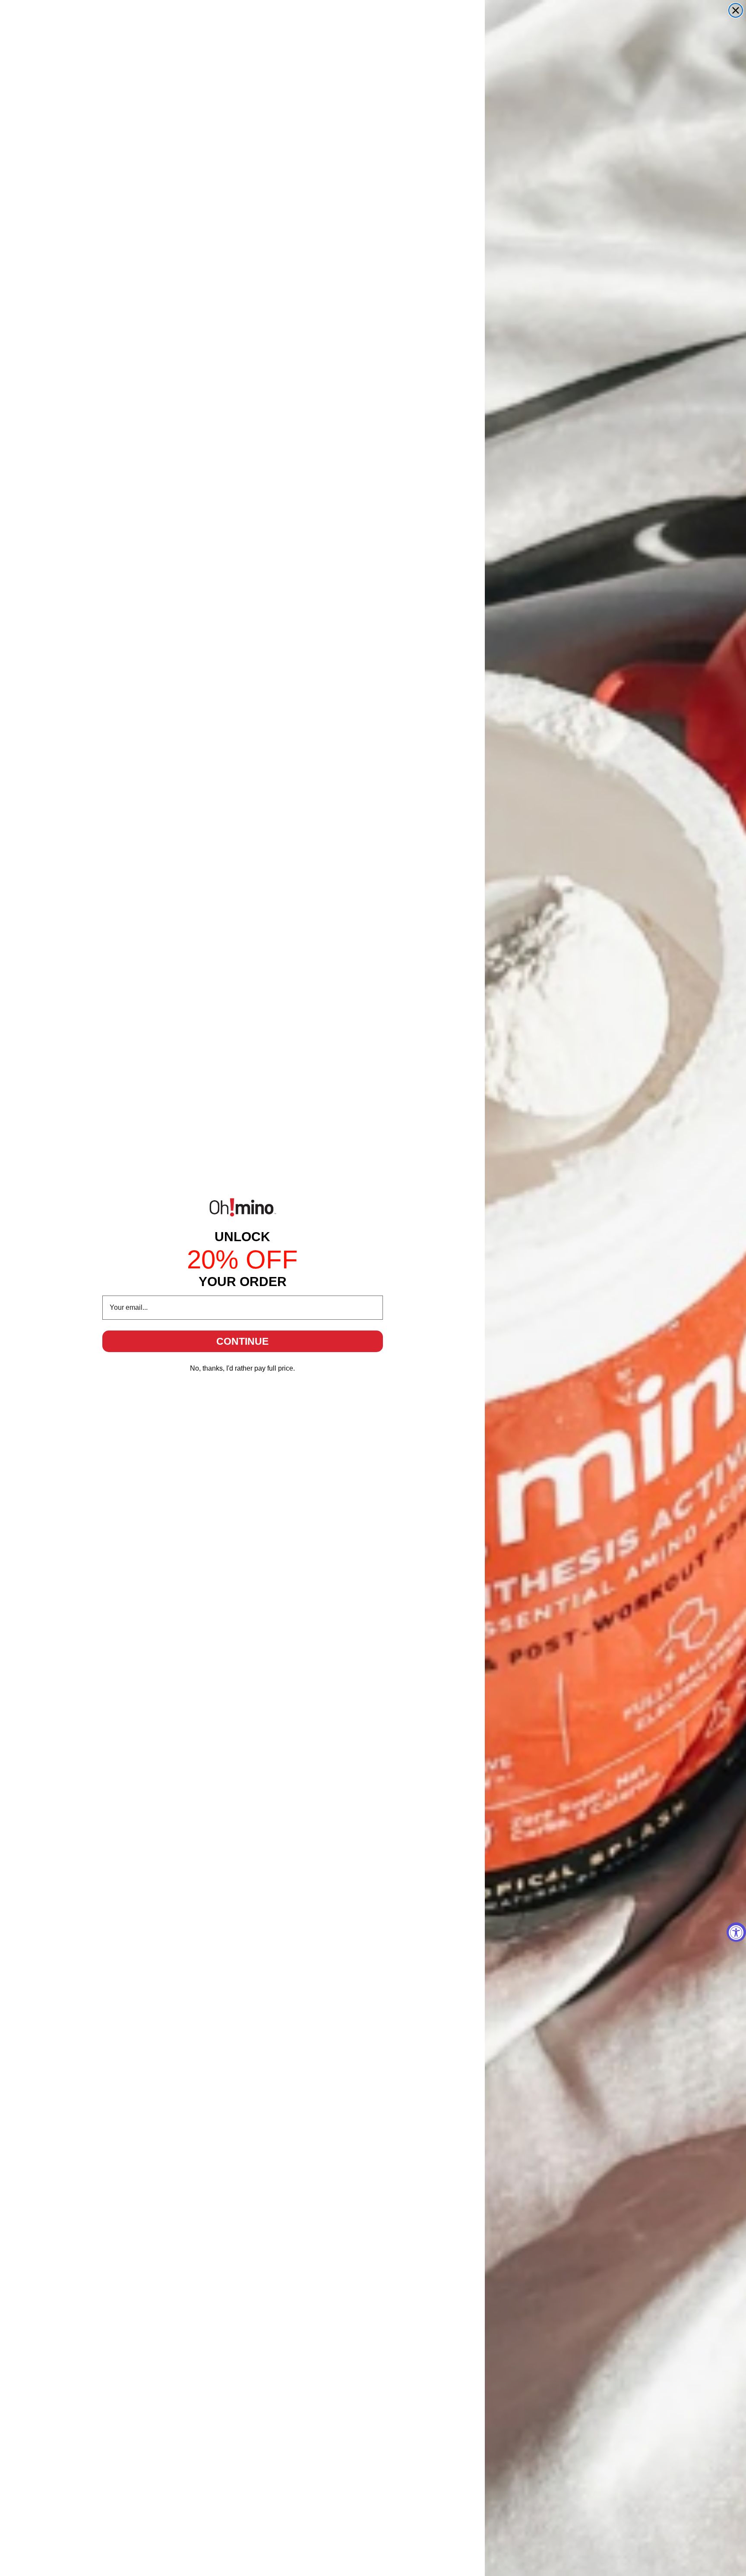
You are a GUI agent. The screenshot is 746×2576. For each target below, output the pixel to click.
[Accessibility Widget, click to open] (736, 1932)
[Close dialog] (736, 10)
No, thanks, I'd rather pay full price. (242, 1368)
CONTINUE (242, 1341)
